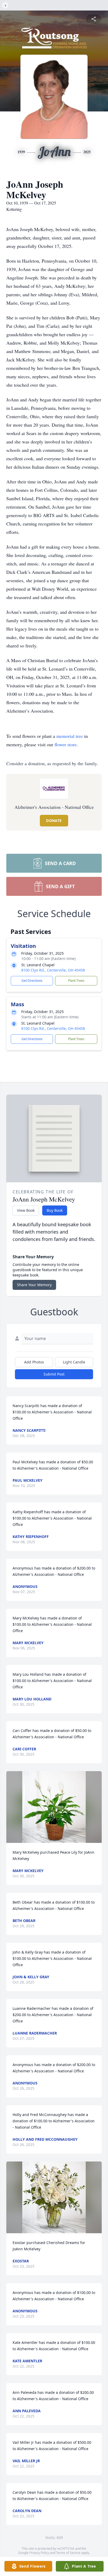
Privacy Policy (39, 2553)
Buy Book (55, 1210)
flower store (66, 744)
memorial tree (70, 736)
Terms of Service (68, 2553)
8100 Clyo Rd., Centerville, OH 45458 (53, 970)
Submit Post (54, 1374)
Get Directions (32, 981)
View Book (26, 1210)
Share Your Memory (34, 1285)
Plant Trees (76, 981)
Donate (54, 821)
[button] (54, 1807)
